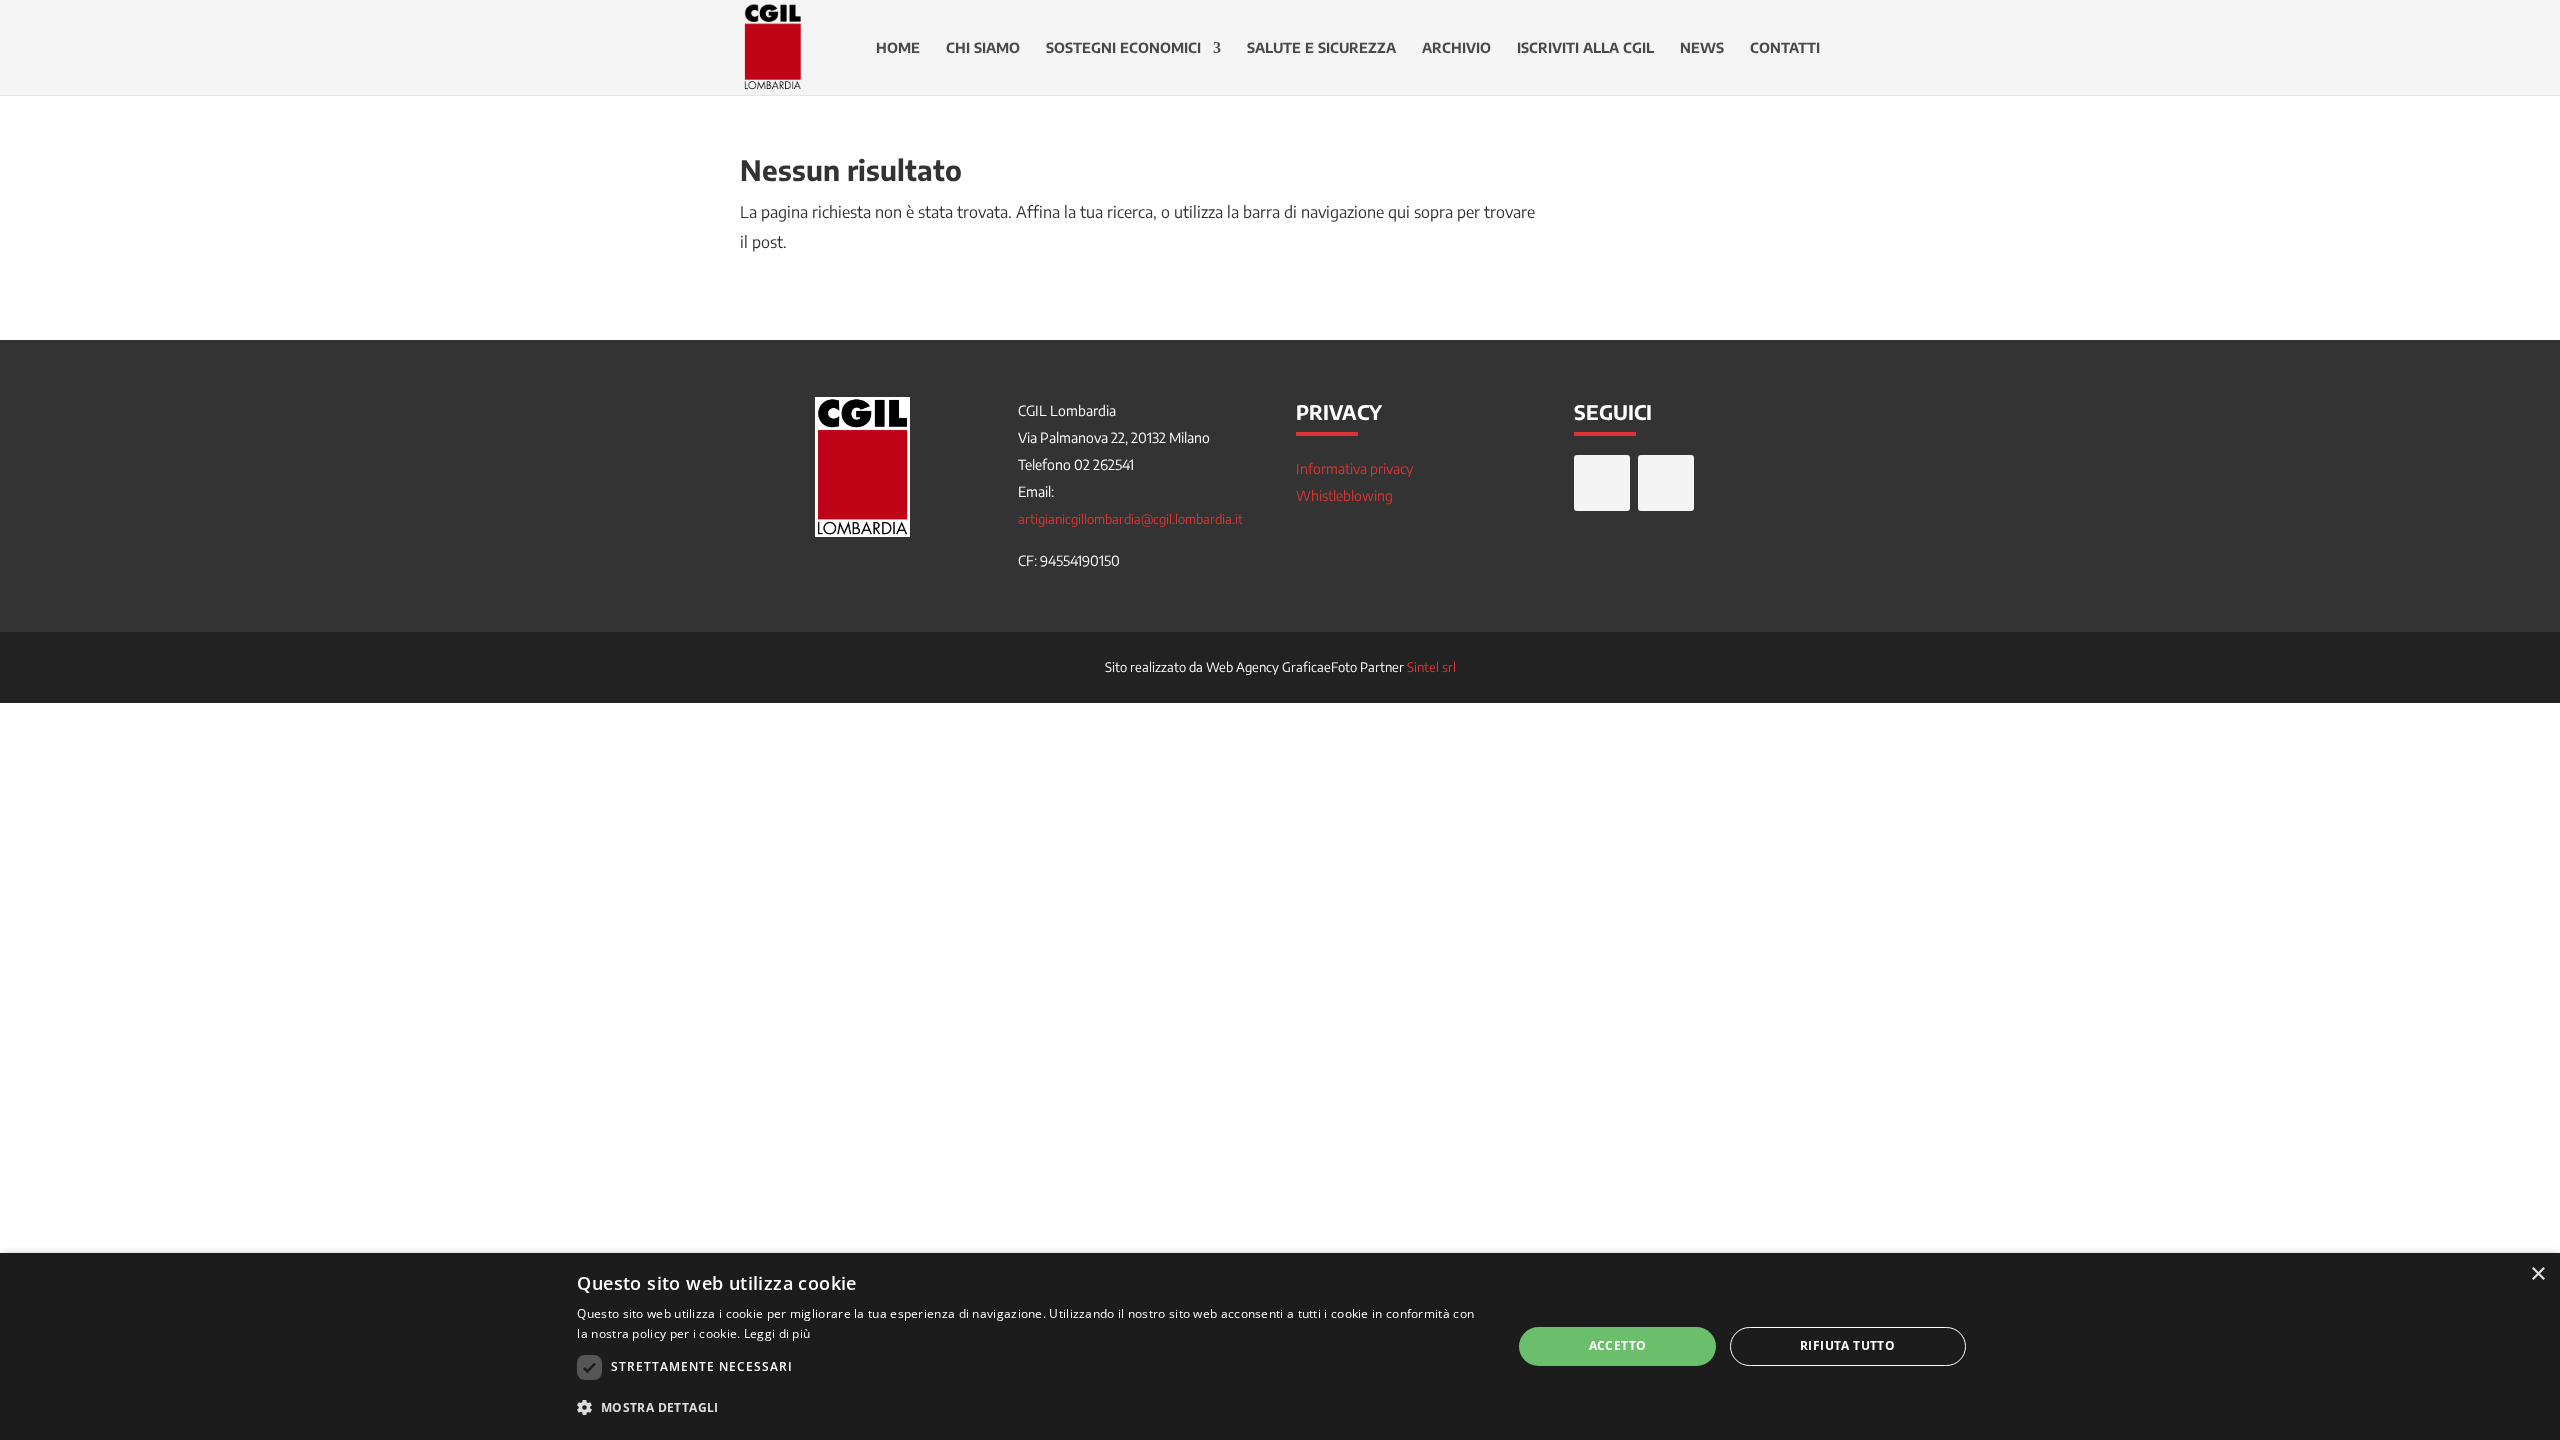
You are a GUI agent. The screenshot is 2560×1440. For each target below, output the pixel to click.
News (1702, 48)
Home (898, 48)
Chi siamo (983, 48)
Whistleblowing (1344, 495)
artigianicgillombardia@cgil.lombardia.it (1130, 519)
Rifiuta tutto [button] (1847, 1345)
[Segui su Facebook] (1602, 483)
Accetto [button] (1618, 1345)
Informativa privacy (1354, 468)
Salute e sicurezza (1321, 48)
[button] (1030, 1408)
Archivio (1456, 48)
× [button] (2537, 1274)
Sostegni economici (1123, 48)
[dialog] (1280, 1346)
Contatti (1785, 48)
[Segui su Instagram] (1666, 483)
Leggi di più (777, 1333)
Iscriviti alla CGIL (1585, 48)
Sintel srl (1431, 667)
